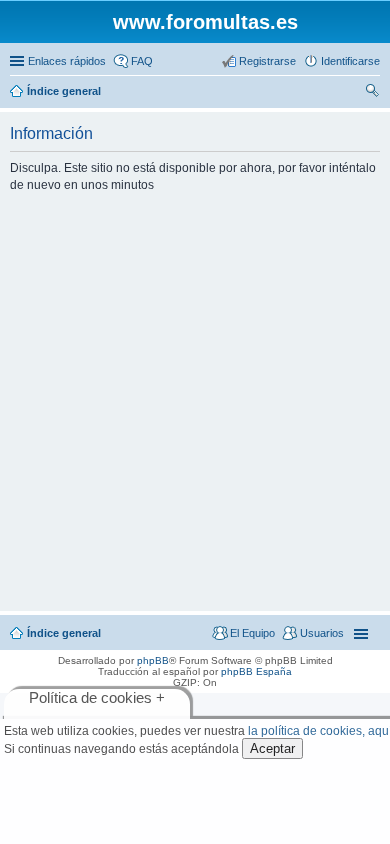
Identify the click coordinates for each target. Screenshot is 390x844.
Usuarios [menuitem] (322, 633)
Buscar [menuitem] (372, 93)
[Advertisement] (195, 401)
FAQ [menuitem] (142, 61)
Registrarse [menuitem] (267, 61)
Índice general (64, 633)
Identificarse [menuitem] (350, 61)
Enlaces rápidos (67, 61)
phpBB (153, 660)
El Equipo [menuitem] (252, 633)
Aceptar (272, 748)
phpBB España (256, 671)
